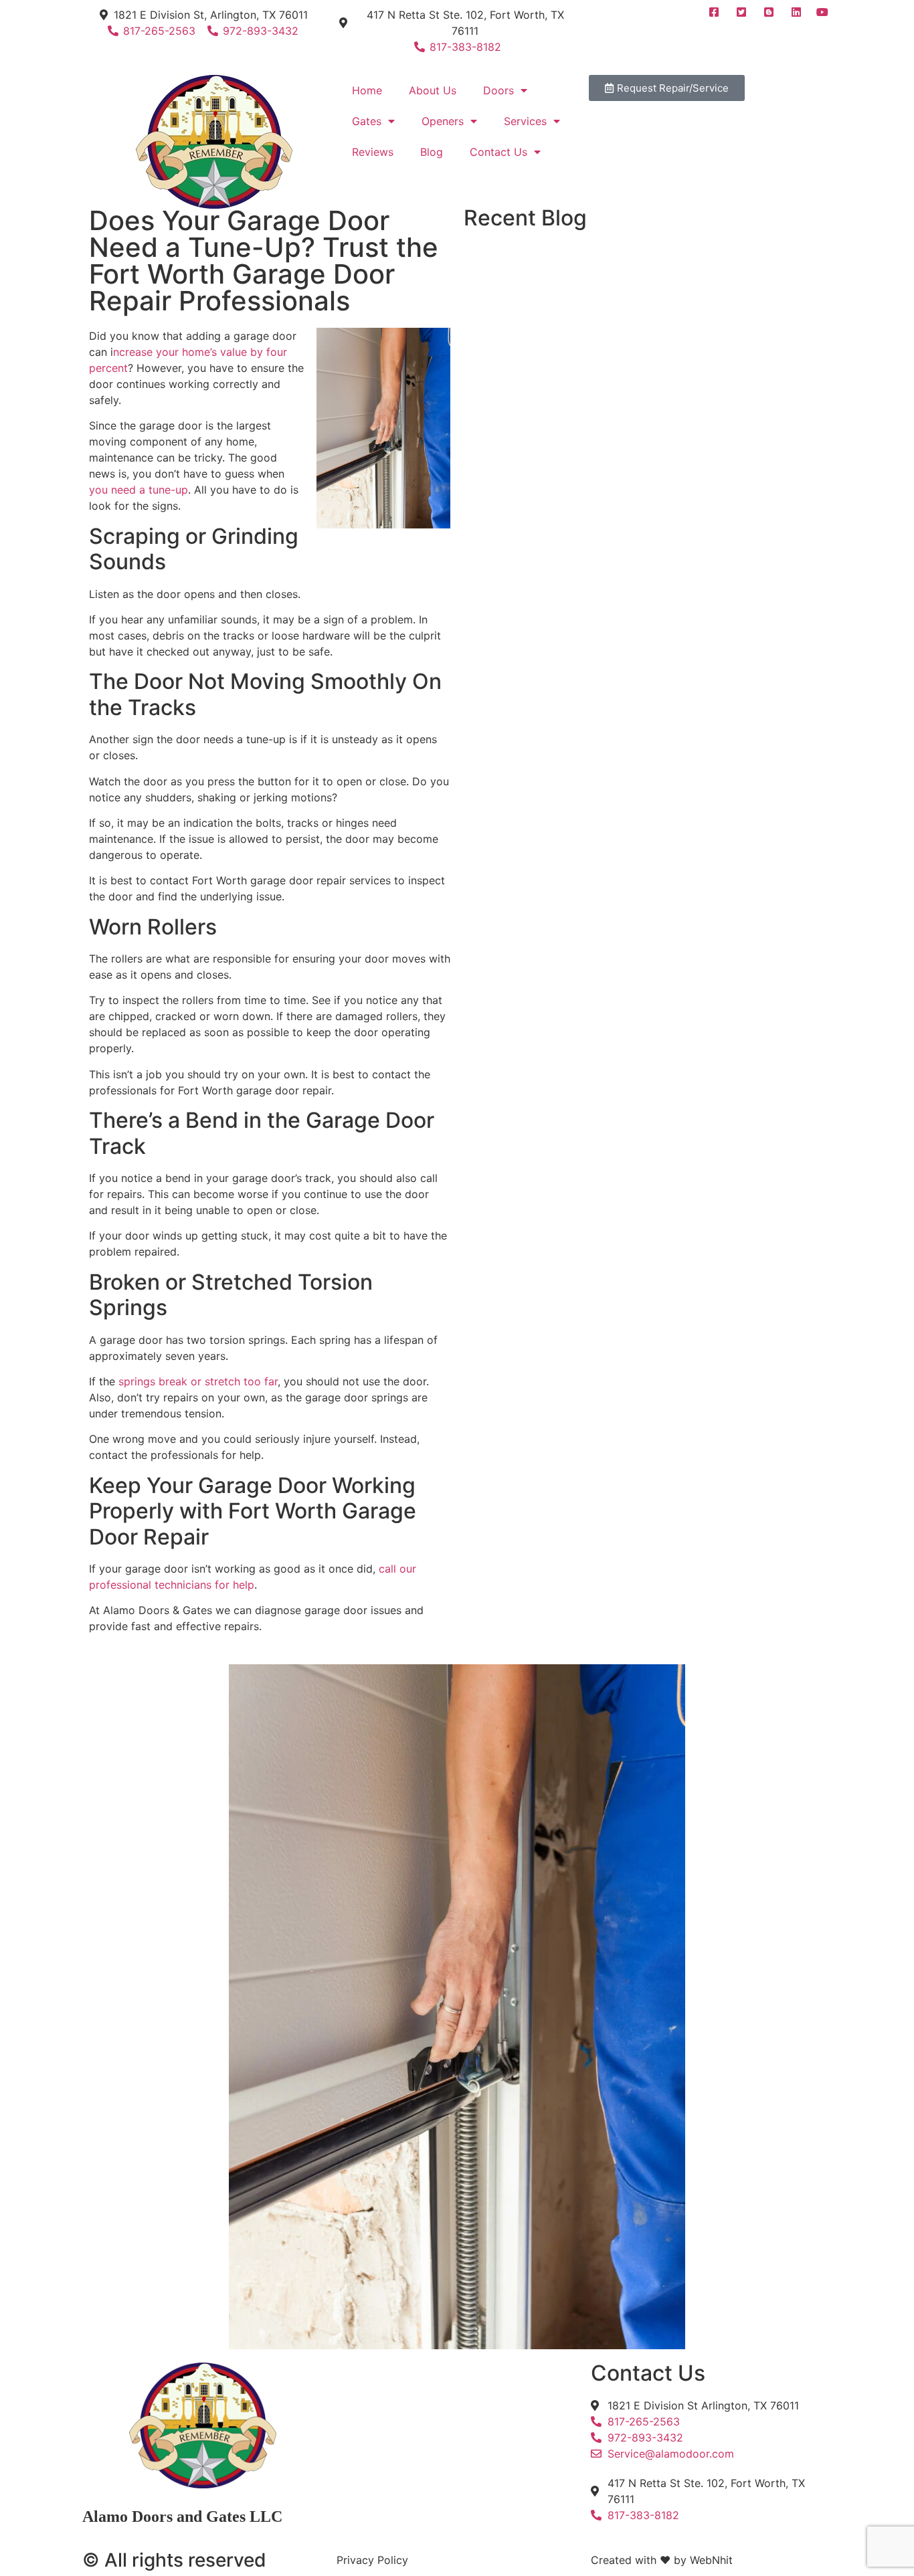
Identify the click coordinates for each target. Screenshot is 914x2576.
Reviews (373, 152)
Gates (367, 121)
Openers (443, 121)
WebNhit (711, 2560)
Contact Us (498, 152)
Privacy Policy (372, 2560)
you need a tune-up (139, 490)
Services (525, 121)
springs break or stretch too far (198, 1381)
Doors (498, 90)
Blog (432, 152)
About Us (433, 90)
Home (367, 90)
